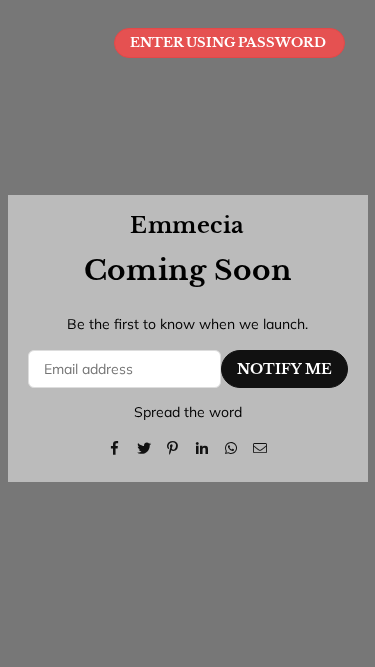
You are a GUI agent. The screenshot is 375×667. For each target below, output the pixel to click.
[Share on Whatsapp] (231, 447)
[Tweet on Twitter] (144, 447)
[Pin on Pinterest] (173, 447)
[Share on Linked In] (202, 447)
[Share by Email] (260, 447)
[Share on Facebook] (115, 447)
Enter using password (229, 42)
